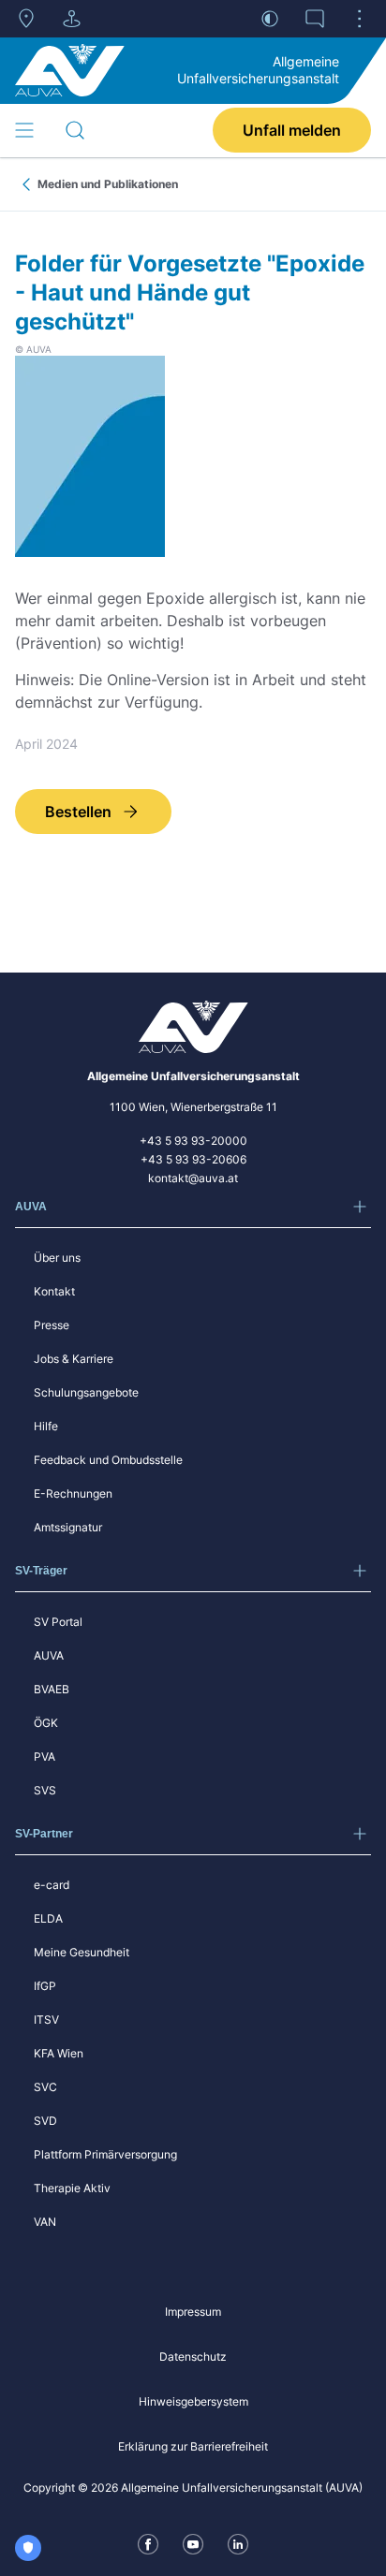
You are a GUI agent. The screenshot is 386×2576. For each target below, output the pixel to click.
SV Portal (58, 1622)
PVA (45, 1756)
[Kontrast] (270, 19)
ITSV (46, 2020)
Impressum (193, 2312)
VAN (45, 2222)
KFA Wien (59, 2053)
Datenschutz (193, 2356)
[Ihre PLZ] (26, 19)
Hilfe (46, 1426)
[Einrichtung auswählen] (71, 19)
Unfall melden (292, 130)
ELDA (48, 1918)
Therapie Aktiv (72, 2188)
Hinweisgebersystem (193, 2401)
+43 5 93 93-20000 (193, 1141)
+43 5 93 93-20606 (193, 1159)
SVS (45, 1790)
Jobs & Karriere (74, 1359)
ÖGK (46, 1723)
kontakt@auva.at (193, 1178)
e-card (52, 1885)
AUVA (49, 1655)
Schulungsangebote (86, 1392)
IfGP (45, 1986)
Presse (52, 1325)
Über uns (57, 1258)
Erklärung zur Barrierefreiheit (193, 2446)
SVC (45, 2087)
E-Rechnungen (73, 1493)
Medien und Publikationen (108, 184)
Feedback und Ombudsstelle (108, 1460)
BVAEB (52, 1689)
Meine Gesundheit (82, 1952)
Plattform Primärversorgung (105, 2154)
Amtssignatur (68, 1527)
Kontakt (54, 1291)
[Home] (70, 70)
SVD (45, 2121)
